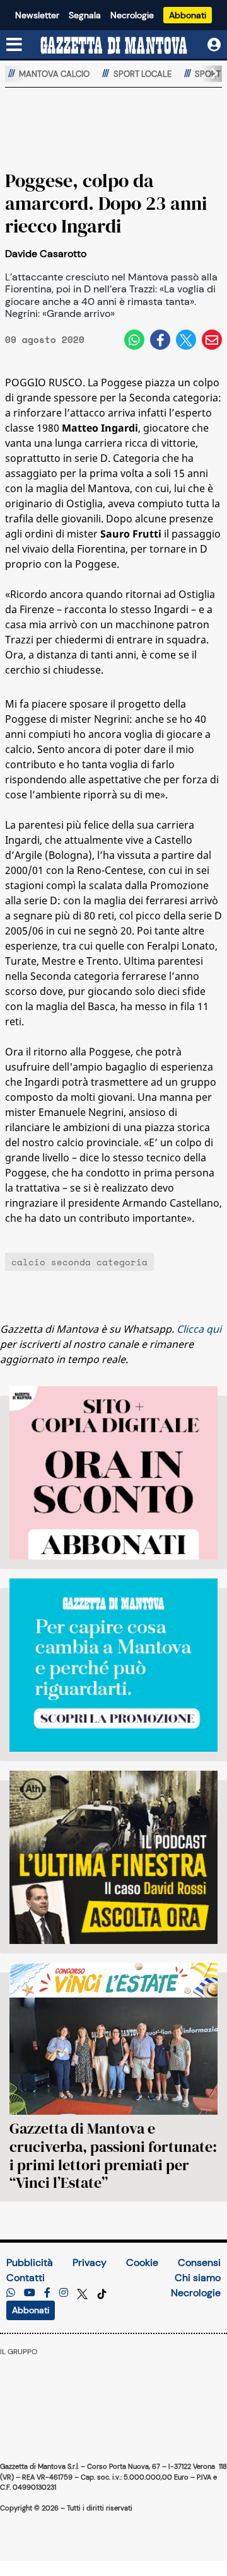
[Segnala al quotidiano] (11, 2293)
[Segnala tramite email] (212, 340)
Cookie (142, 2263)
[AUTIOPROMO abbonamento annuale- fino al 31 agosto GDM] (113, 1473)
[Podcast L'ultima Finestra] (113, 1857)
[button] (209, 74)
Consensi (199, 2263)
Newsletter (37, 15)
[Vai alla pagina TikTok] (102, 2293)
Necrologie (132, 15)
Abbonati (188, 15)
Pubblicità (30, 2263)
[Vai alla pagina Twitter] (84, 2293)
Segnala (85, 15)
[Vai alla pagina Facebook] (47, 2293)
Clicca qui (199, 1329)
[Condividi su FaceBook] (160, 340)
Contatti (26, 2278)
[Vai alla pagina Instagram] (64, 2293)
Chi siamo (198, 2278)
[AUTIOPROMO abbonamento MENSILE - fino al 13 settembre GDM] (113, 1665)
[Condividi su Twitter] (186, 340)
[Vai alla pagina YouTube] (30, 2293)
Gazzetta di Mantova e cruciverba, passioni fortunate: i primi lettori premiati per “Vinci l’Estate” (113, 2155)
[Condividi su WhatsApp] (134, 340)
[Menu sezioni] (15, 45)
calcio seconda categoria (79, 1262)
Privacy (90, 2263)
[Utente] (214, 45)
